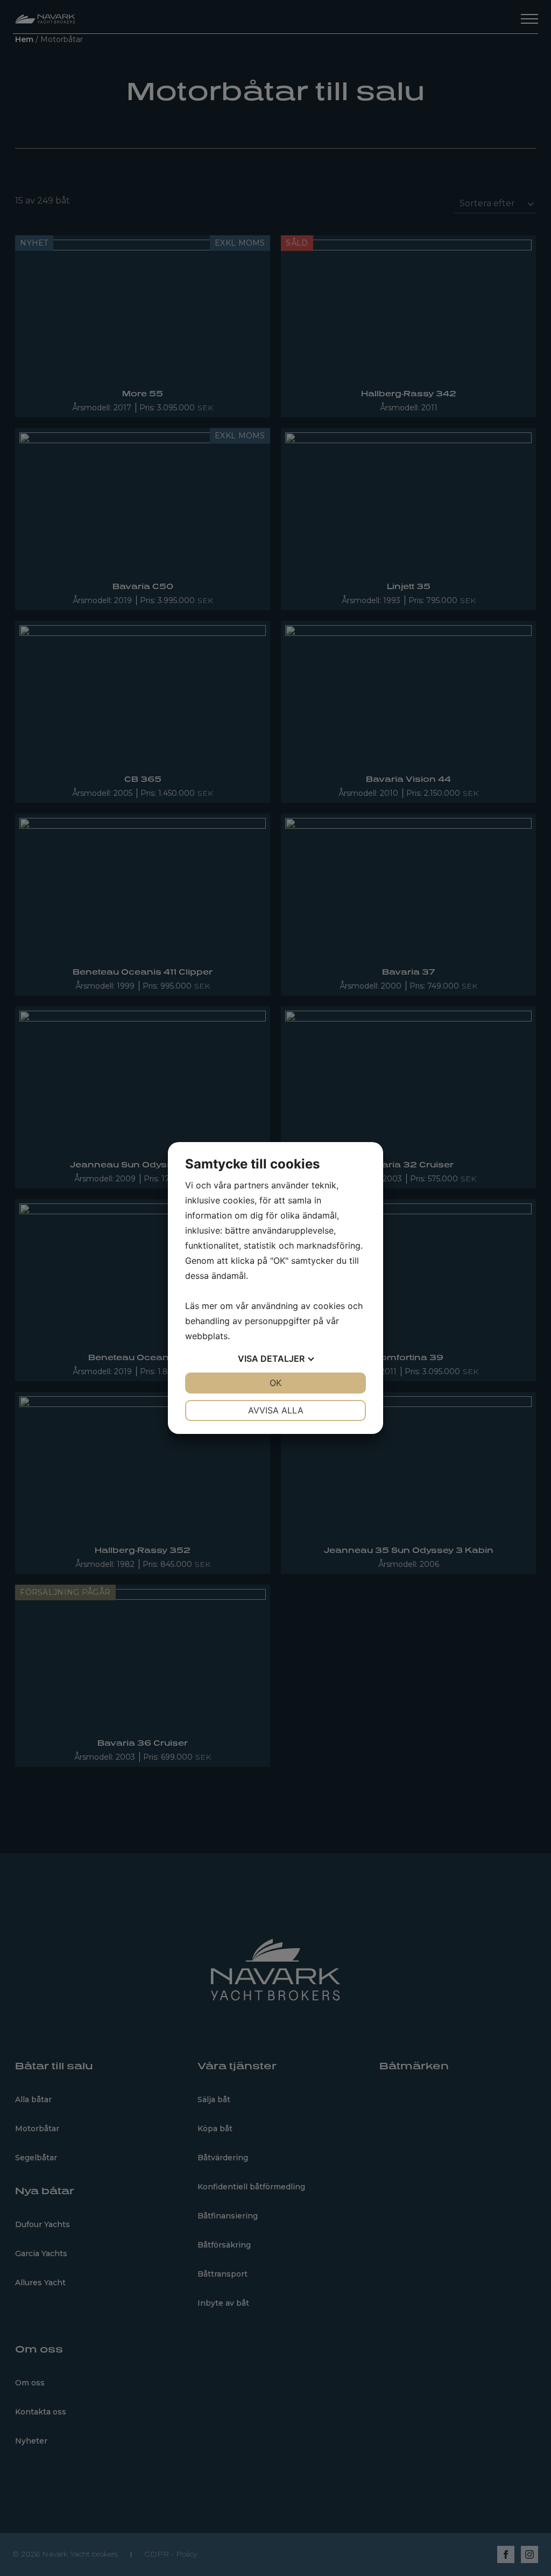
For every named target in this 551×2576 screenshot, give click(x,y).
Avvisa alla (276, 1410)
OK (275, 1383)
